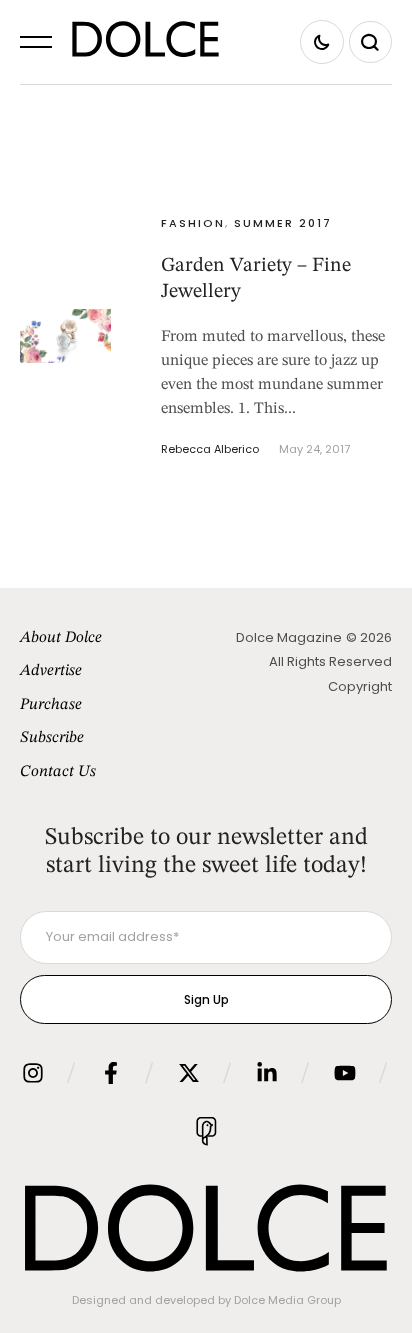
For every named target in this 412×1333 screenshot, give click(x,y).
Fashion (193, 223)
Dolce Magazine (289, 637)
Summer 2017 (283, 223)
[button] (36, 42)
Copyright (360, 686)
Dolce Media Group (287, 1300)
